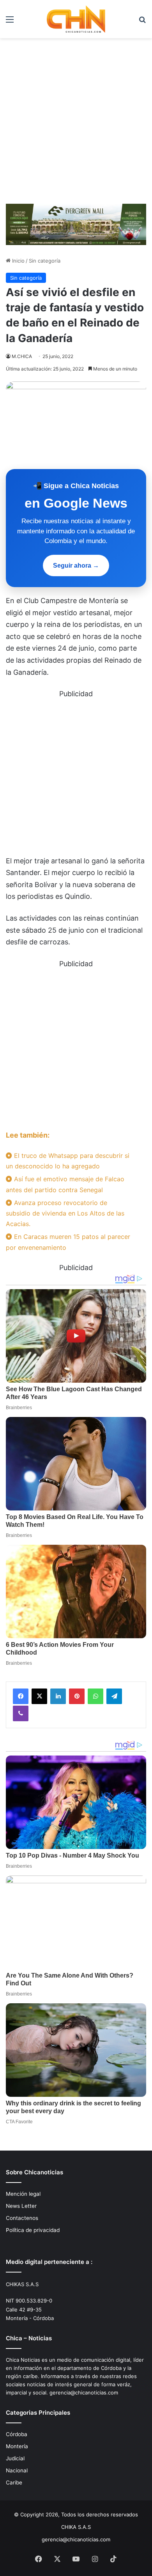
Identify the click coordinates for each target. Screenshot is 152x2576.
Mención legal (23, 2194)
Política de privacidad (33, 2230)
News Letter (21, 2206)
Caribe (14, 2482)
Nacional (17, 2470)
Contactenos (22, 2218)
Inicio (18, 261)
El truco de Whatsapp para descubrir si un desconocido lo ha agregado (68, 1161)
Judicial (15, 2458)
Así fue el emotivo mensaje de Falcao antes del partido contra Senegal (65, 1184)
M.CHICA (22, 356)
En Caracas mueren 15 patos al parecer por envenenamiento (68, 1242)
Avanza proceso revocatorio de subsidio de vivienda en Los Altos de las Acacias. (65, 1213)
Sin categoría (45, 261)
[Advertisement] (76, 118)
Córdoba (17, 2434)
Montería (17, 2446)
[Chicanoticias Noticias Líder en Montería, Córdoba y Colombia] (76, 19)
